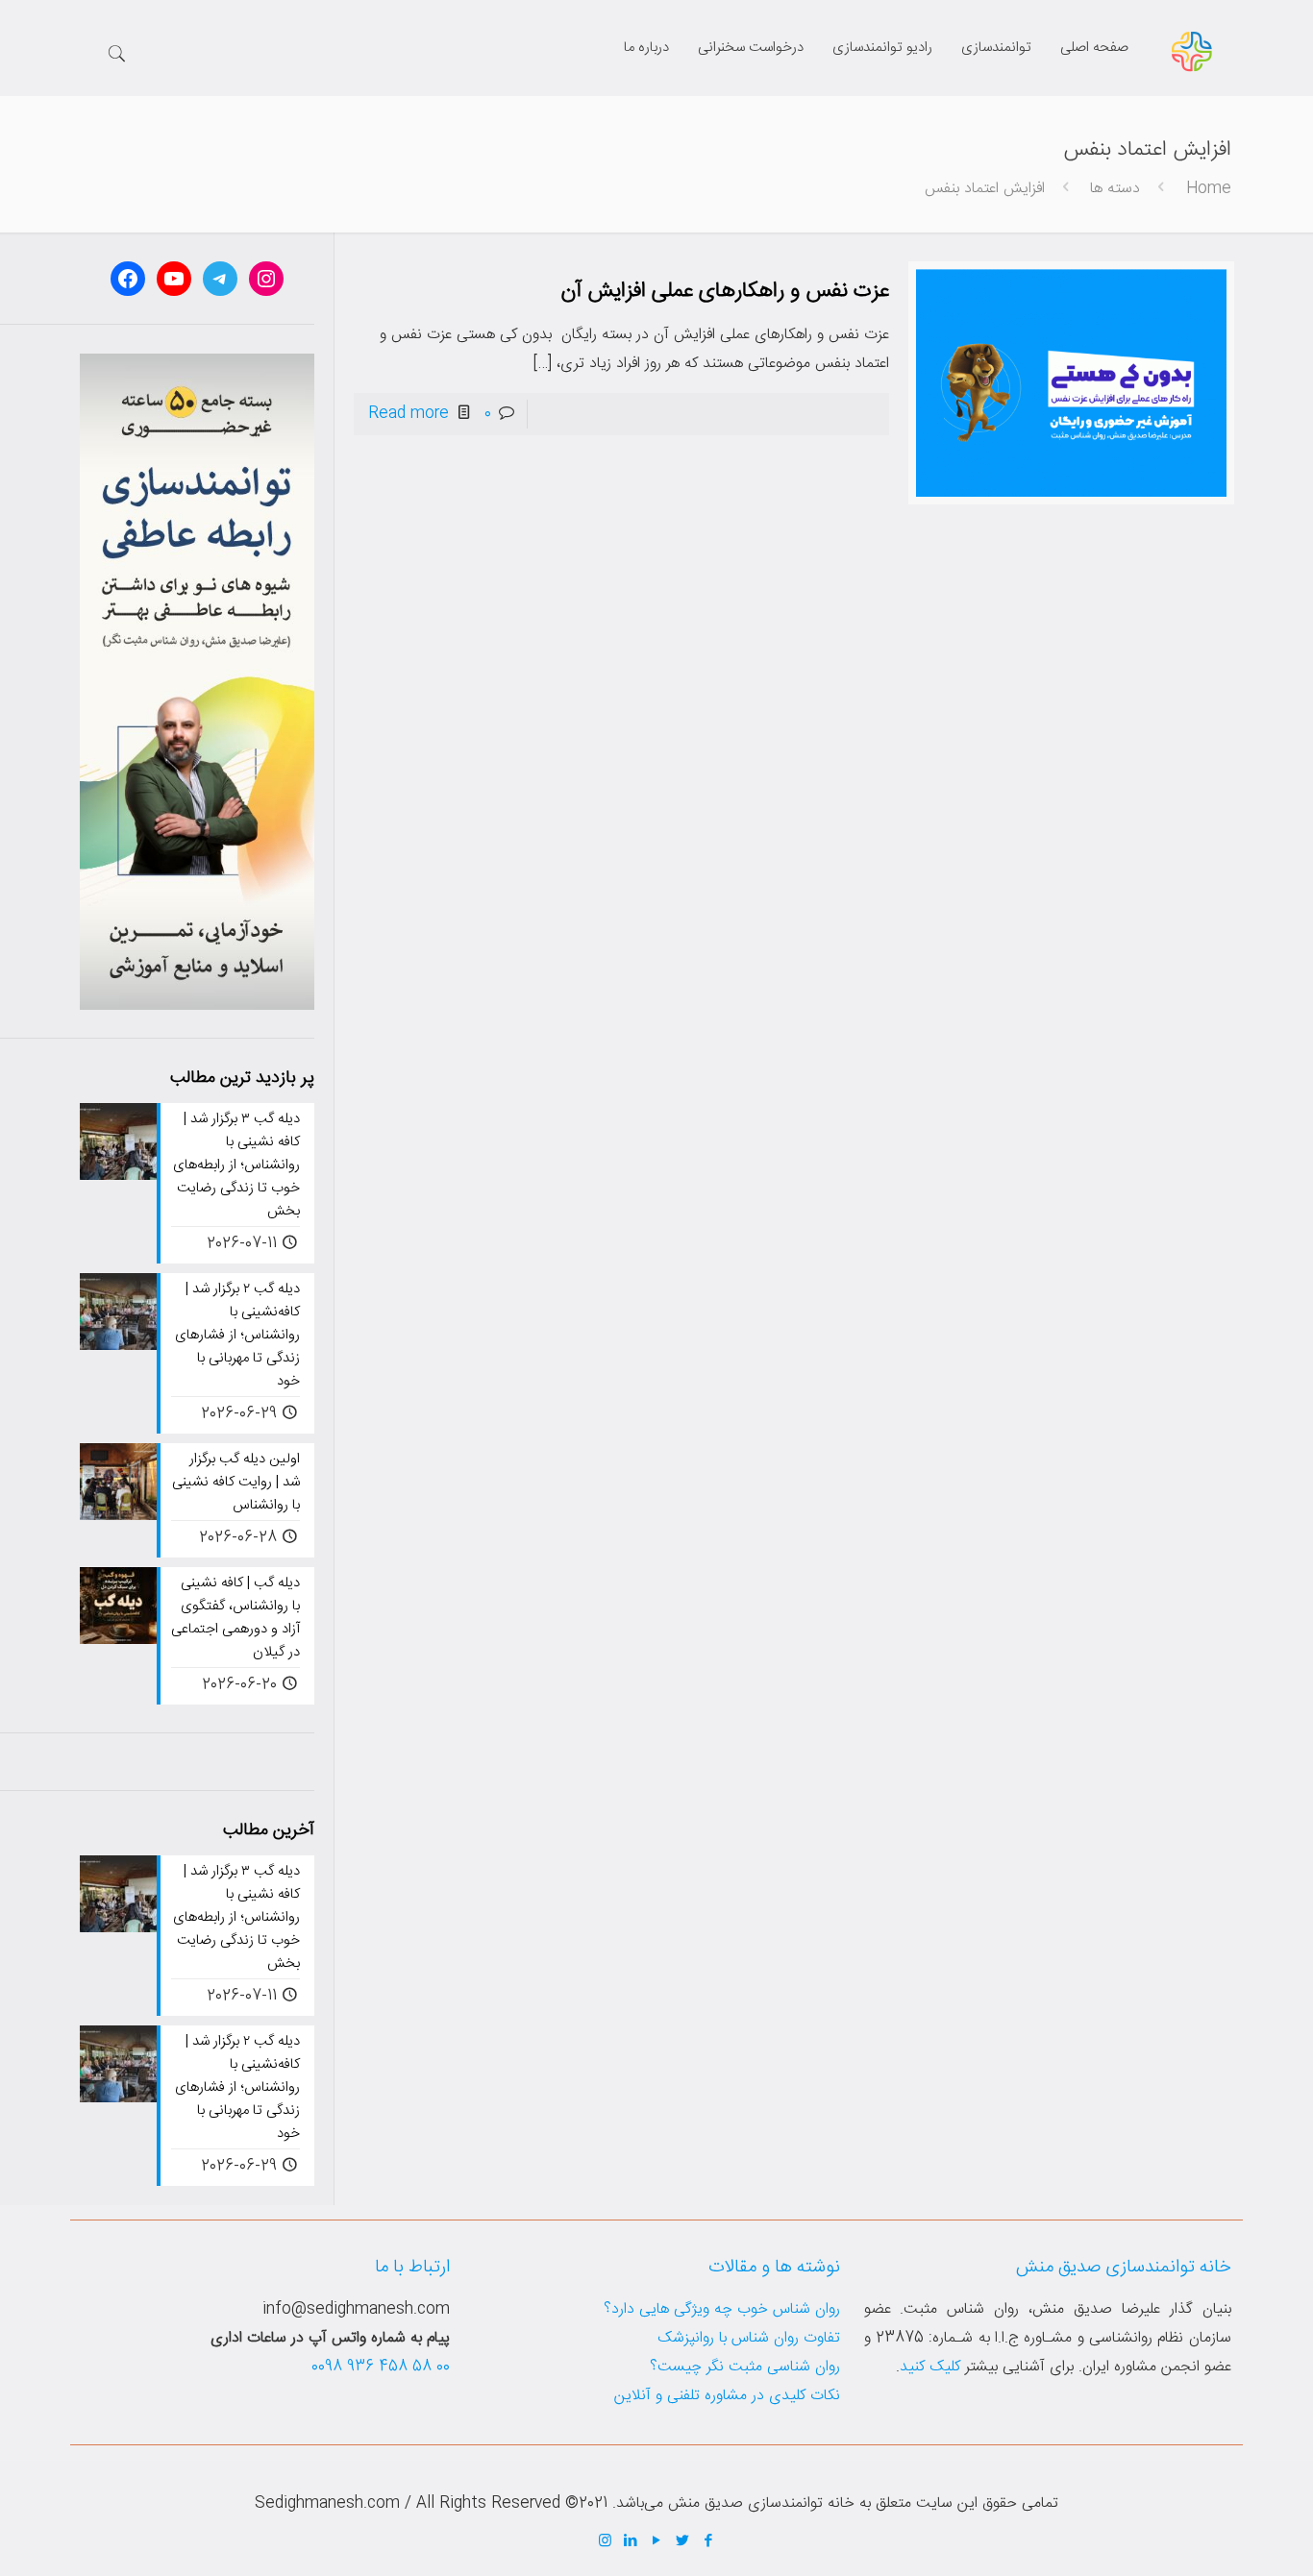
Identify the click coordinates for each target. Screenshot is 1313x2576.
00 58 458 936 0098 (381, 2367)
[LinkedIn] (631, 2542)
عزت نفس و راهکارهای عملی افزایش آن (725, 291)
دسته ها (1115, 189)
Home (1209, 189)
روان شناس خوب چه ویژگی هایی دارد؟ (722, 2309)
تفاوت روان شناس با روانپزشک (749, 2338)
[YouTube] (657, 2542)
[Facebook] (709, 2542)
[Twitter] (683, 2542)
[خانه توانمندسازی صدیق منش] (1192, 53)
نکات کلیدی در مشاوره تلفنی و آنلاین (727, 2396)
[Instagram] (605, 2542)
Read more (409, 414)
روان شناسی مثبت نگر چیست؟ (745, 2367)
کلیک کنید (930, 2367)
